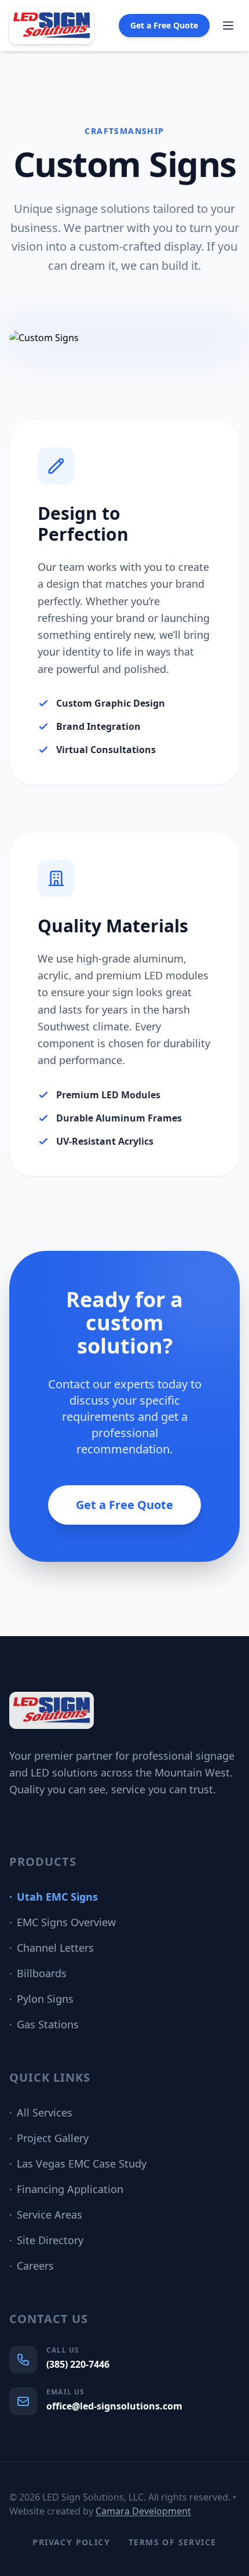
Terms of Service (172, 2542)
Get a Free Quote (164, 25)
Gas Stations (44, 2024)
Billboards (38, 1973)
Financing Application (66, 2189)
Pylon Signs (41, 1999)
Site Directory (46, 2240)
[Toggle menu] (228, 26)
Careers (32, 2266)
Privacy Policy (71, 2542)
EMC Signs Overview (63, 1922)
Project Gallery (49, 2138)
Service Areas (46, 2215)
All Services (41, 2112)
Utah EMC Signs (54, 1897)
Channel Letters (52, 1948)
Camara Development (143, 2511)
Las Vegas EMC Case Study (78, 2163)
